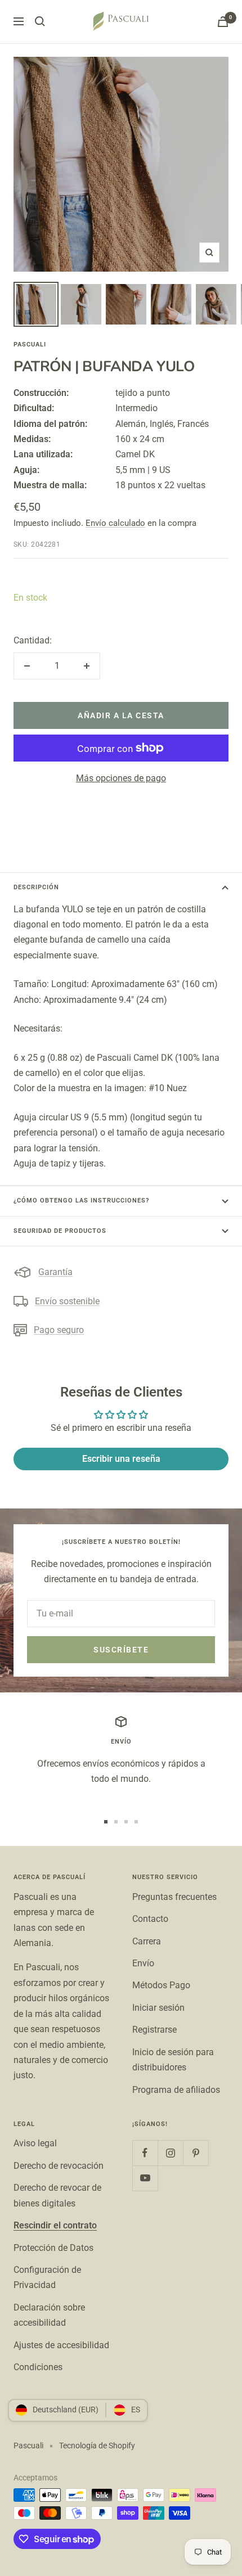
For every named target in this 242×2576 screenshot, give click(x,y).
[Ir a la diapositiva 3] (126, 1822)
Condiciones (38, 2367)
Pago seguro (59, 1330)
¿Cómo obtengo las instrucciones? (81, 1201)
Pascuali (30, 344)
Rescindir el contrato (55, 2225)
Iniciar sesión (158, 2008)
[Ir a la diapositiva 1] (106, 1822)
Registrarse (154, 2030)
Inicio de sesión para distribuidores (173, 2060)
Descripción (36, 887)
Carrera (147, 1941)
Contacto (150, 1919)
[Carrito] (223, 22)
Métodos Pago (161, 1985)
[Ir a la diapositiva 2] (116, 1822)
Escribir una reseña (121, 1459)
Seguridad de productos (60, 1231)
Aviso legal (35, 2143)
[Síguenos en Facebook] (145, 2153)
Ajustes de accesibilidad (61, 2345)
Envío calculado (115, 523)
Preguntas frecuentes (174, 1897)
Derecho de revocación (59, 2166)
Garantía (55, 1272)
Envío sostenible (67, 1301)
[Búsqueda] (40, 21)
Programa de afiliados (176, 2090)
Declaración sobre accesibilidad (49, 2315)
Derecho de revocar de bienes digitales (57, 2195)
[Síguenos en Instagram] (170, 2153)
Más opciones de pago (121, 778)
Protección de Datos (53, 2248)
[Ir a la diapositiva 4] (136, 1822)
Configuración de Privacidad (47, 2277)
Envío (143, 1963)
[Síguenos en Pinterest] (196, 2153)
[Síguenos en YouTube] (145, 2178)
